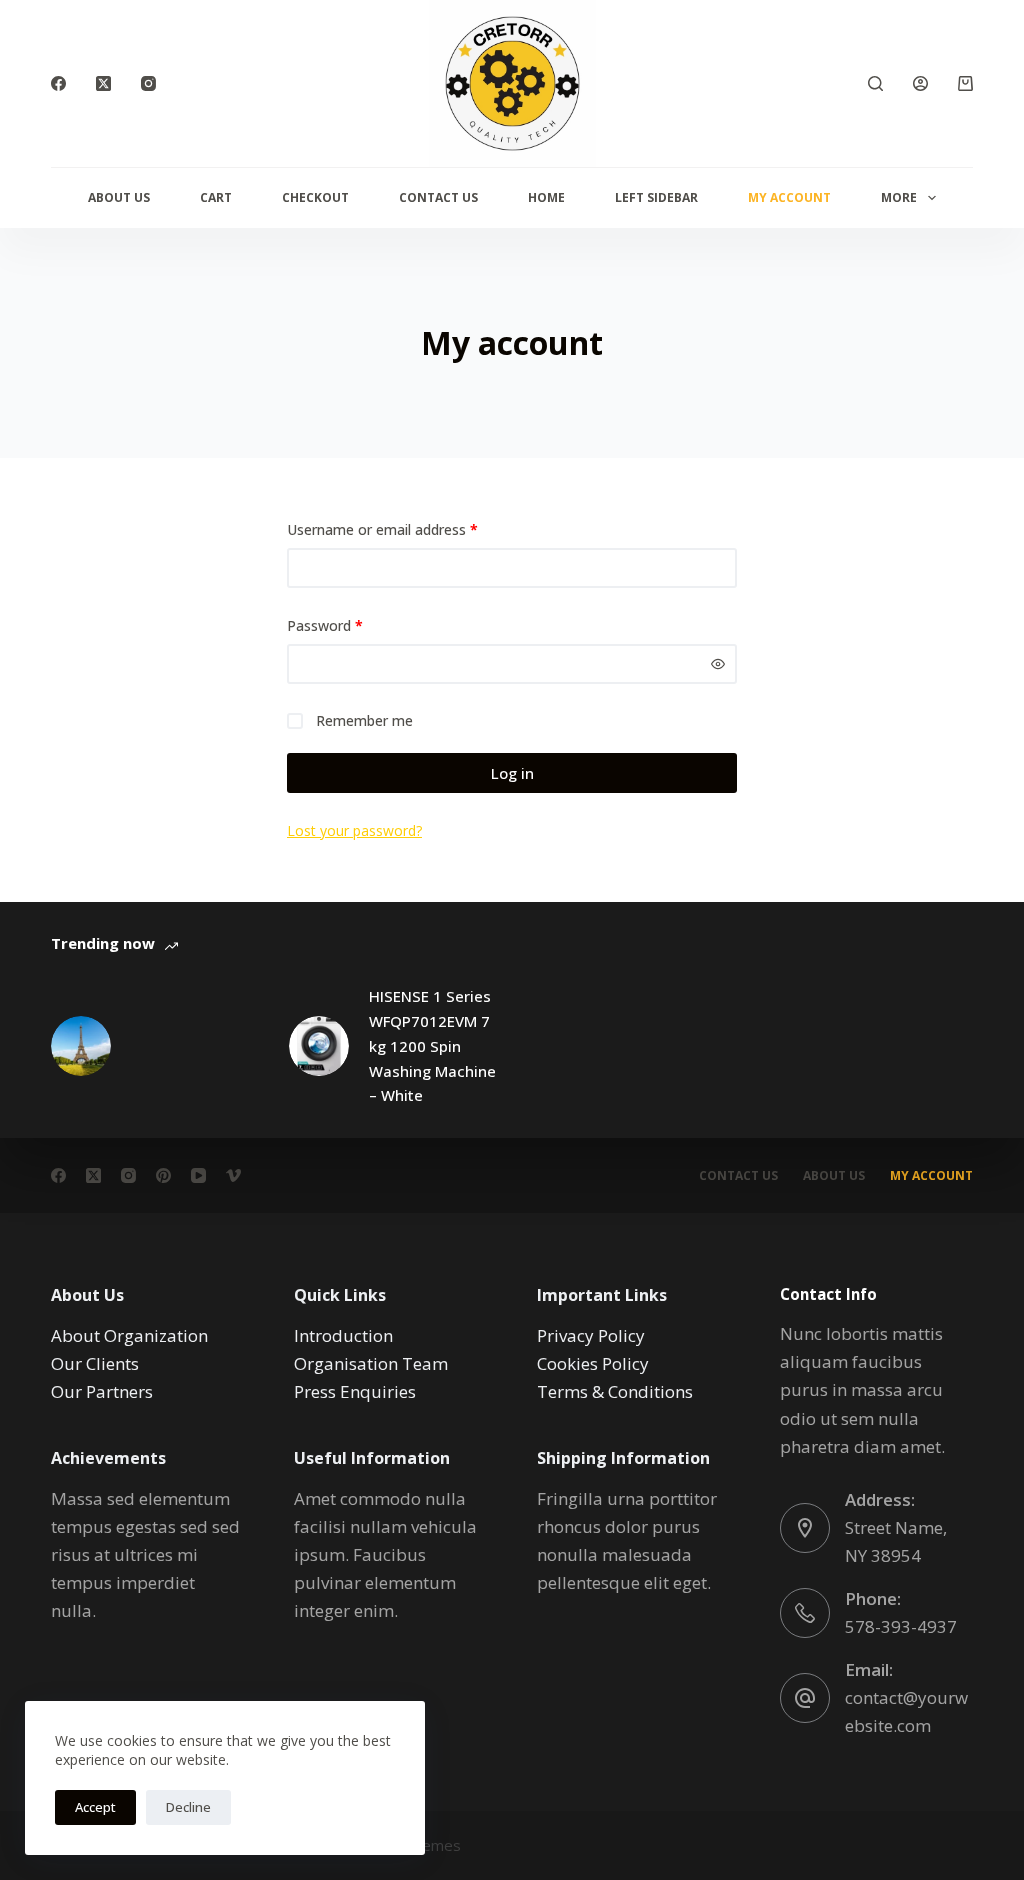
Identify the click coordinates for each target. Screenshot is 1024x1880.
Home (546, 197)
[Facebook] (58, 83)
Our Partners (102, 1391)
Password (353, 624)
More (899, 197)
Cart (216, 197)
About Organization (129, 1335)
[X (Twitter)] (103, 83)
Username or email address (410, 528)
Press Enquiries (355, 1391)
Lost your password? (354, 830)
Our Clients (95, 1363)
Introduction (343, 1335)
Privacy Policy (591, 1335)
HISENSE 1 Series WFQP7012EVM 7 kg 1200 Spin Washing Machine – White (432, 1045)
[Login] (920, 83)
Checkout (315, 197)
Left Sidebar (656, 197)
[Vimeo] (233, 1175)
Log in (512, 773)
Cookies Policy (593, 1363)
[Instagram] (148, 83)
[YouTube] (198, 1175)
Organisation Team (371, 1363)
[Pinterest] (163, 1175)
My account (789, 197)
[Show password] (718, 664)
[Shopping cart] (965, 83)
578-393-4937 (901, 1626)
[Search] (875, 83)
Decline (188, 1807)
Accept (95, 1807)
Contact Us (438, 197)
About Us (119, 197)
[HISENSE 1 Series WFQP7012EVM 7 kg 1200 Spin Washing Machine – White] (319, 1046)
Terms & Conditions (615, 1391)
